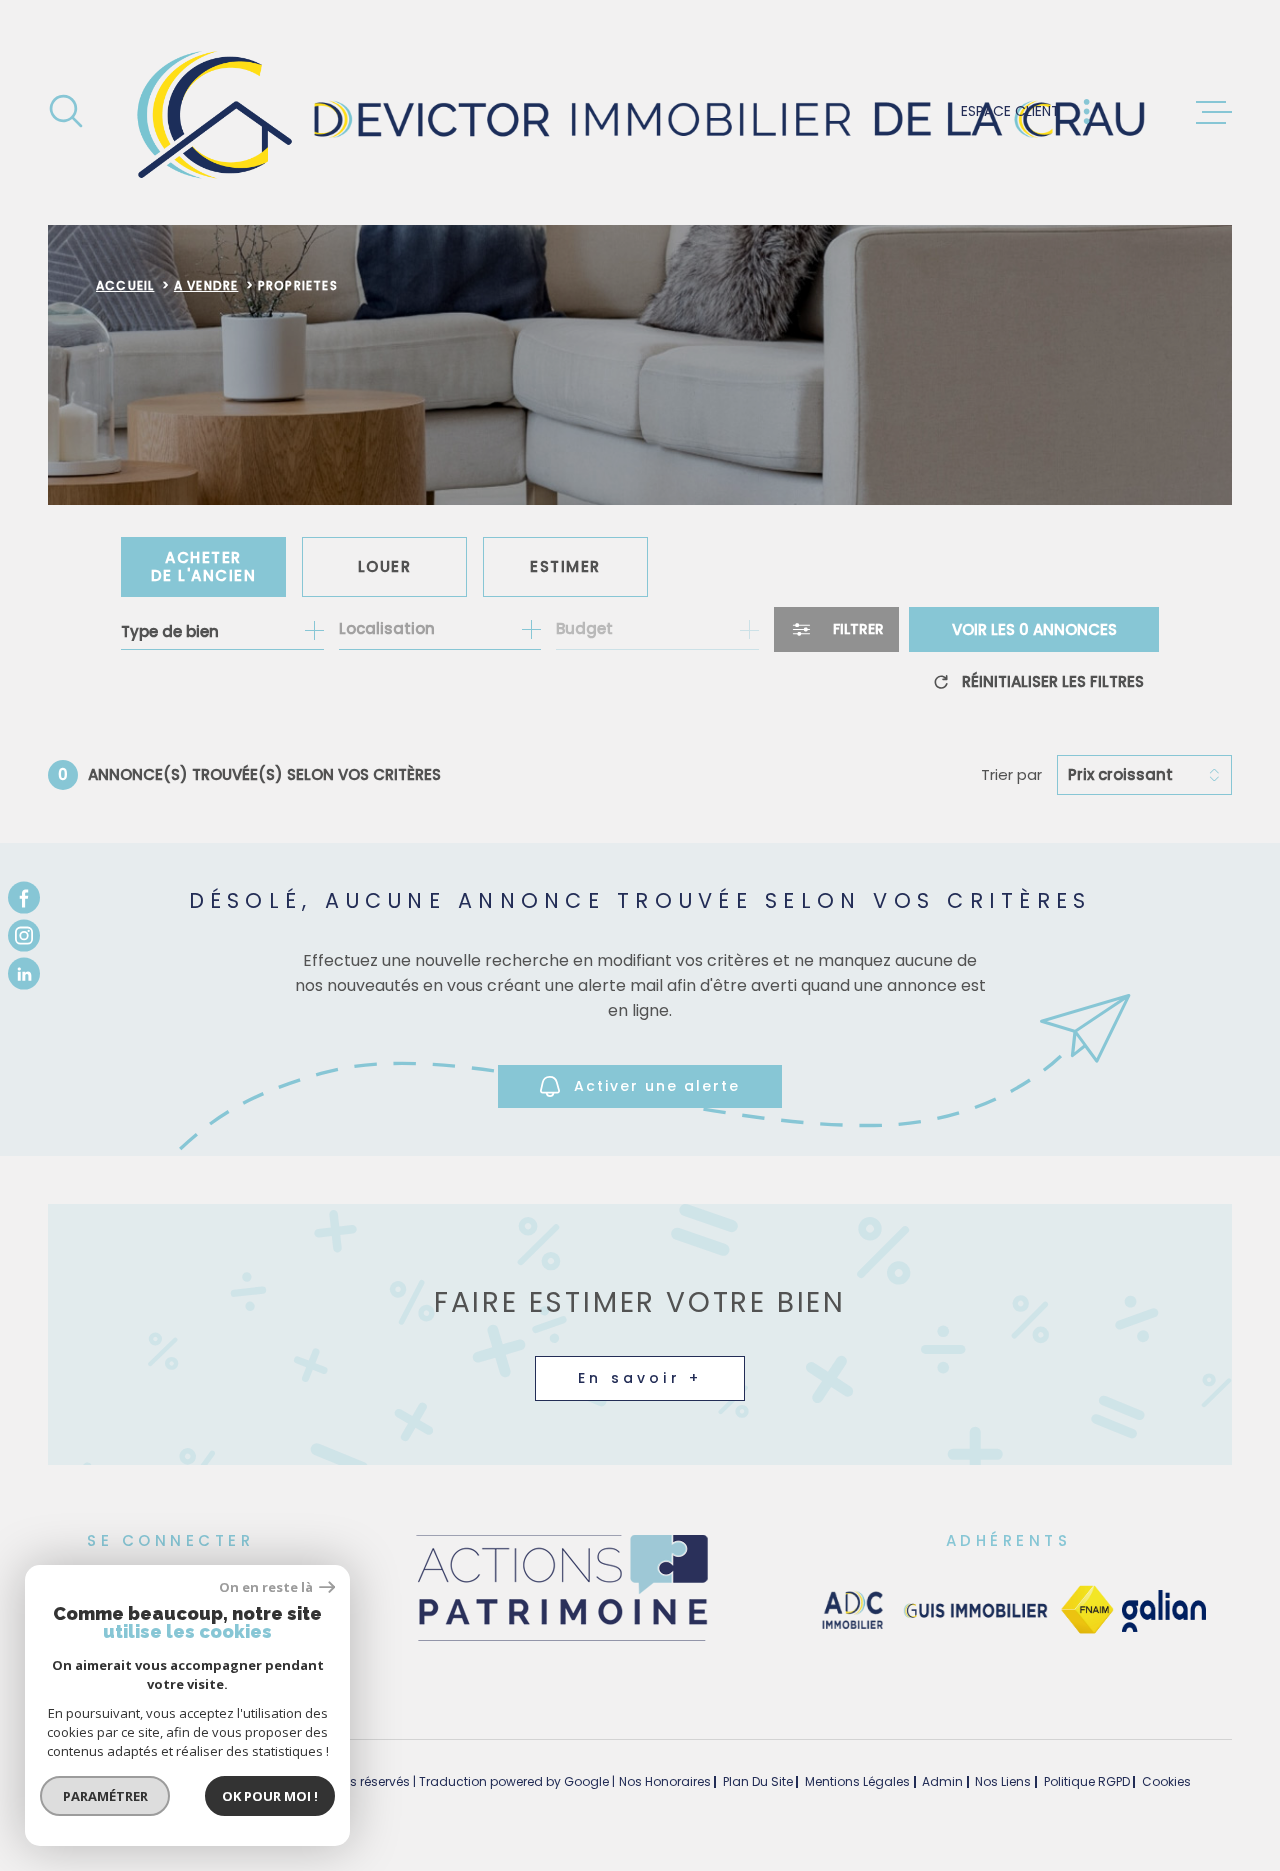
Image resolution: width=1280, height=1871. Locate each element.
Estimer (565, 566)
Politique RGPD (1087, 1781)
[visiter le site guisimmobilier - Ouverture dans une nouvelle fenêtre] (973, 1611)
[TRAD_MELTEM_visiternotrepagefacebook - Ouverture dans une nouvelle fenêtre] (24, 897)
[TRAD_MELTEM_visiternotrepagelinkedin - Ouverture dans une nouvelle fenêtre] (24, 974)
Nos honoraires (665, 1781)
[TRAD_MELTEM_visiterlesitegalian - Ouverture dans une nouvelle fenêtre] (1164, 1611)
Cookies (1166, 1782)
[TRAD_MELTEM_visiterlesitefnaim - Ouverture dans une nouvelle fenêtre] (1087, 1610)
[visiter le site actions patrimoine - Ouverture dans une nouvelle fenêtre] (561, 1642)
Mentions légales (857, 1781)
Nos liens (1003, 1781)
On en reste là (267, 1587)
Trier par (1011, 775)
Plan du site (758, 1781)
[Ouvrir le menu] (1214, 113)
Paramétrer (105, 1796)
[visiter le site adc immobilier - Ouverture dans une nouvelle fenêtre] (853, 1611)
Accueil (125, 285)
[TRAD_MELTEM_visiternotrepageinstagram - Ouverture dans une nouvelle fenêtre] (24, 936)
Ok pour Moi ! (270, 1796)
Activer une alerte (657, 1086)
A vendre (206, 285)
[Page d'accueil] (640, 112)
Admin (942, 1781)
